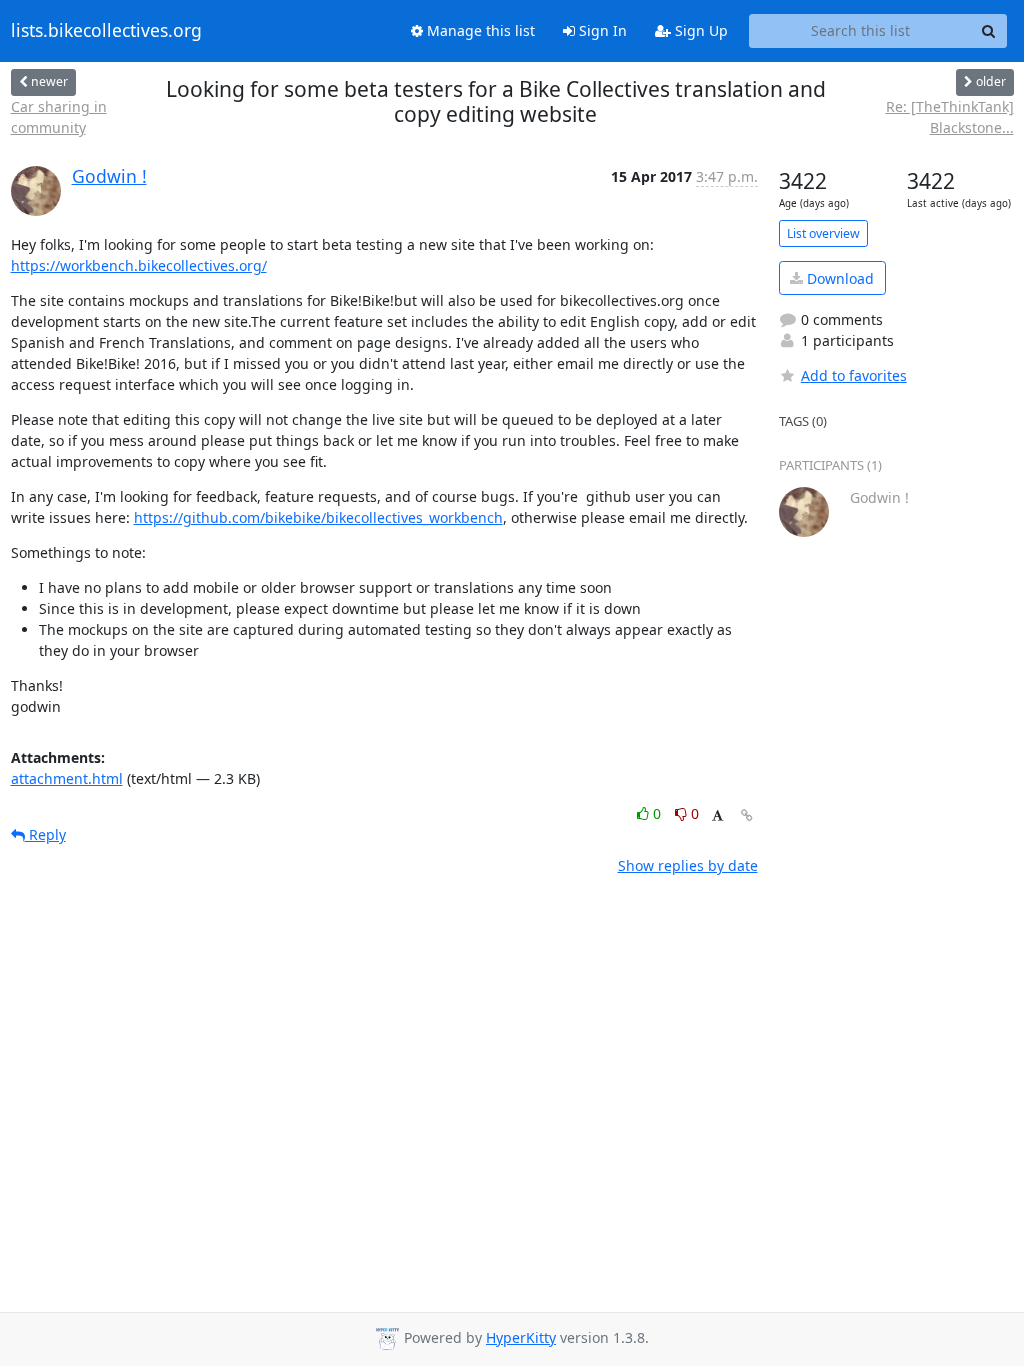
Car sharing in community (59, 117)
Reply (45, 834)
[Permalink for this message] (747, 815)
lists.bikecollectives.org (106, 31)
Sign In (601, 30)
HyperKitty (521, 1337)
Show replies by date (688, 865)
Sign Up (699, 30)
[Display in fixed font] (717, 816)
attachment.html (67, 778)
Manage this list (479, 30)
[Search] (989, 31)
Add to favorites (854, 375)
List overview (823, 233)
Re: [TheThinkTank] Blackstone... (949, 117)
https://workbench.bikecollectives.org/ (139, 265)
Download (838, 278)
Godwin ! (109, 176)
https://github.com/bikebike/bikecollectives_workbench (318, 517)
